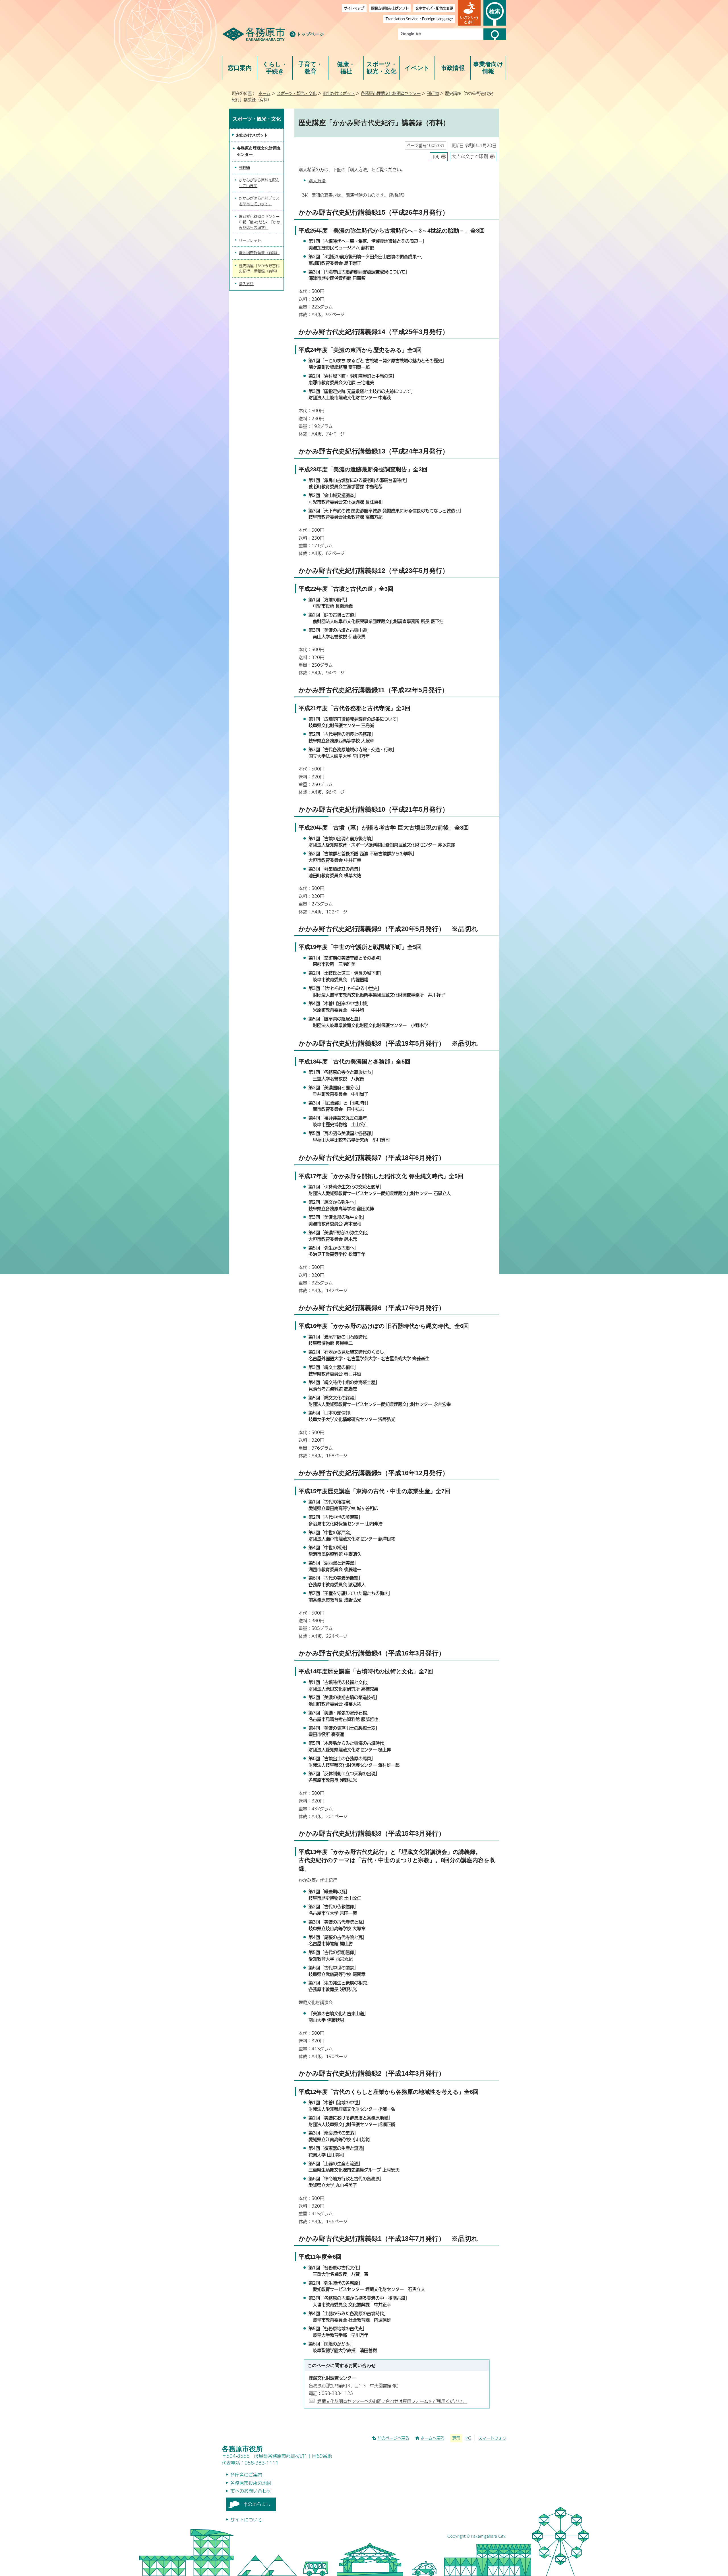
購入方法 (317, 180)
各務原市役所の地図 (251, 2483)
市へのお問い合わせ (251, 2491)
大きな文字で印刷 (470, 156)
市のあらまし (257, 2504)
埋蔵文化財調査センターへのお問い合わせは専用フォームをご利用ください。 (392, 2401)
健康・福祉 (346, 68)
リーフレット (250, 240)
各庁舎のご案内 (246, 2475)
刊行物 (433, 93)
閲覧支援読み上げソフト (390, 8)
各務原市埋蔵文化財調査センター (391, 93)
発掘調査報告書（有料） (259, 253)
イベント (417, 68)
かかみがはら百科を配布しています (259, 183)
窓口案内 (240, 68)
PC (468, 2438)
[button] (469, 13)
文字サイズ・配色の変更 (434, 8)
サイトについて (246, 2520)
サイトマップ (354, 8)
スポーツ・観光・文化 (382, 68)
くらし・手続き (275, 68)
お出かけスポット (339, 93)
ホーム (264, 93)
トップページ (310, 34)
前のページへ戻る (393, 2438)
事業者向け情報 (488, 68)
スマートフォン (492, 2438)
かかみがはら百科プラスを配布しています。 (259, 201)
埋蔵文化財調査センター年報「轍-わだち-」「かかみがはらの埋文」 (259, 222)
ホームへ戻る (433, 2438)
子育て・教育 (310, 68)
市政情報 (453, 68)
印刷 (435, 157)
